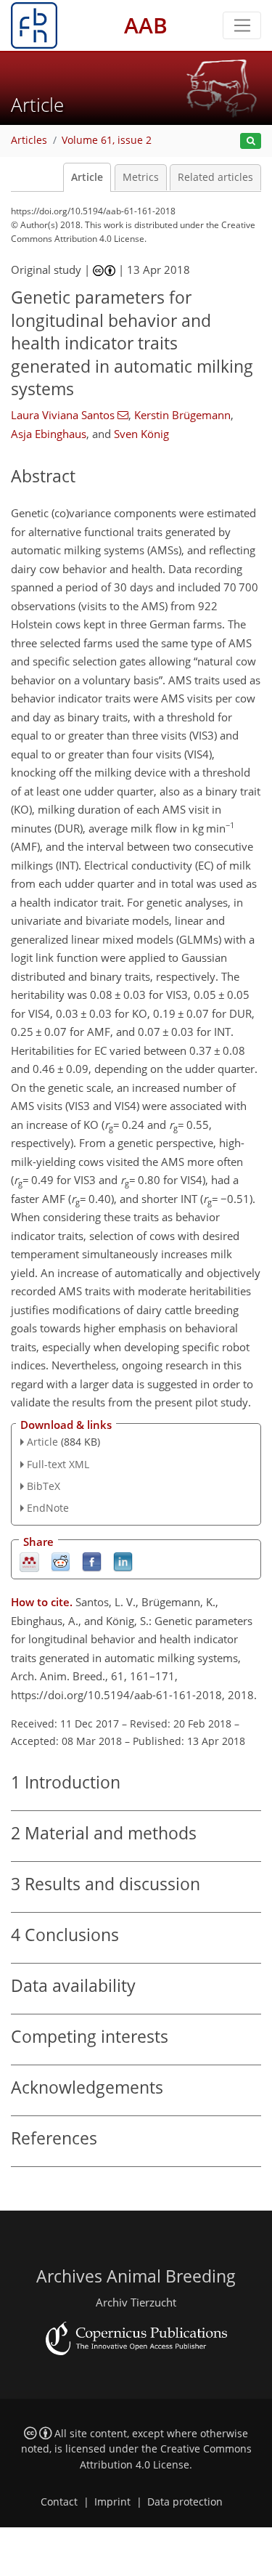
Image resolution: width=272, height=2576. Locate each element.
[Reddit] (61, 1562)
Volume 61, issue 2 (107, 140)
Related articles (215, 177)
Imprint (112, 2502)
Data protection (185, 2502)
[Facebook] (92, 1562)
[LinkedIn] (123, 1562)
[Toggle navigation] (242, 25)
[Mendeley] (29, 1562)
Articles (29, 140)
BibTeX (44, 1486)
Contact (59, 2502)
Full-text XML (58, 1464)
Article (87, 177)
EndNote (48, 1508)
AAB (146, 25)
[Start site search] (251, 141)
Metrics (141, 177)
